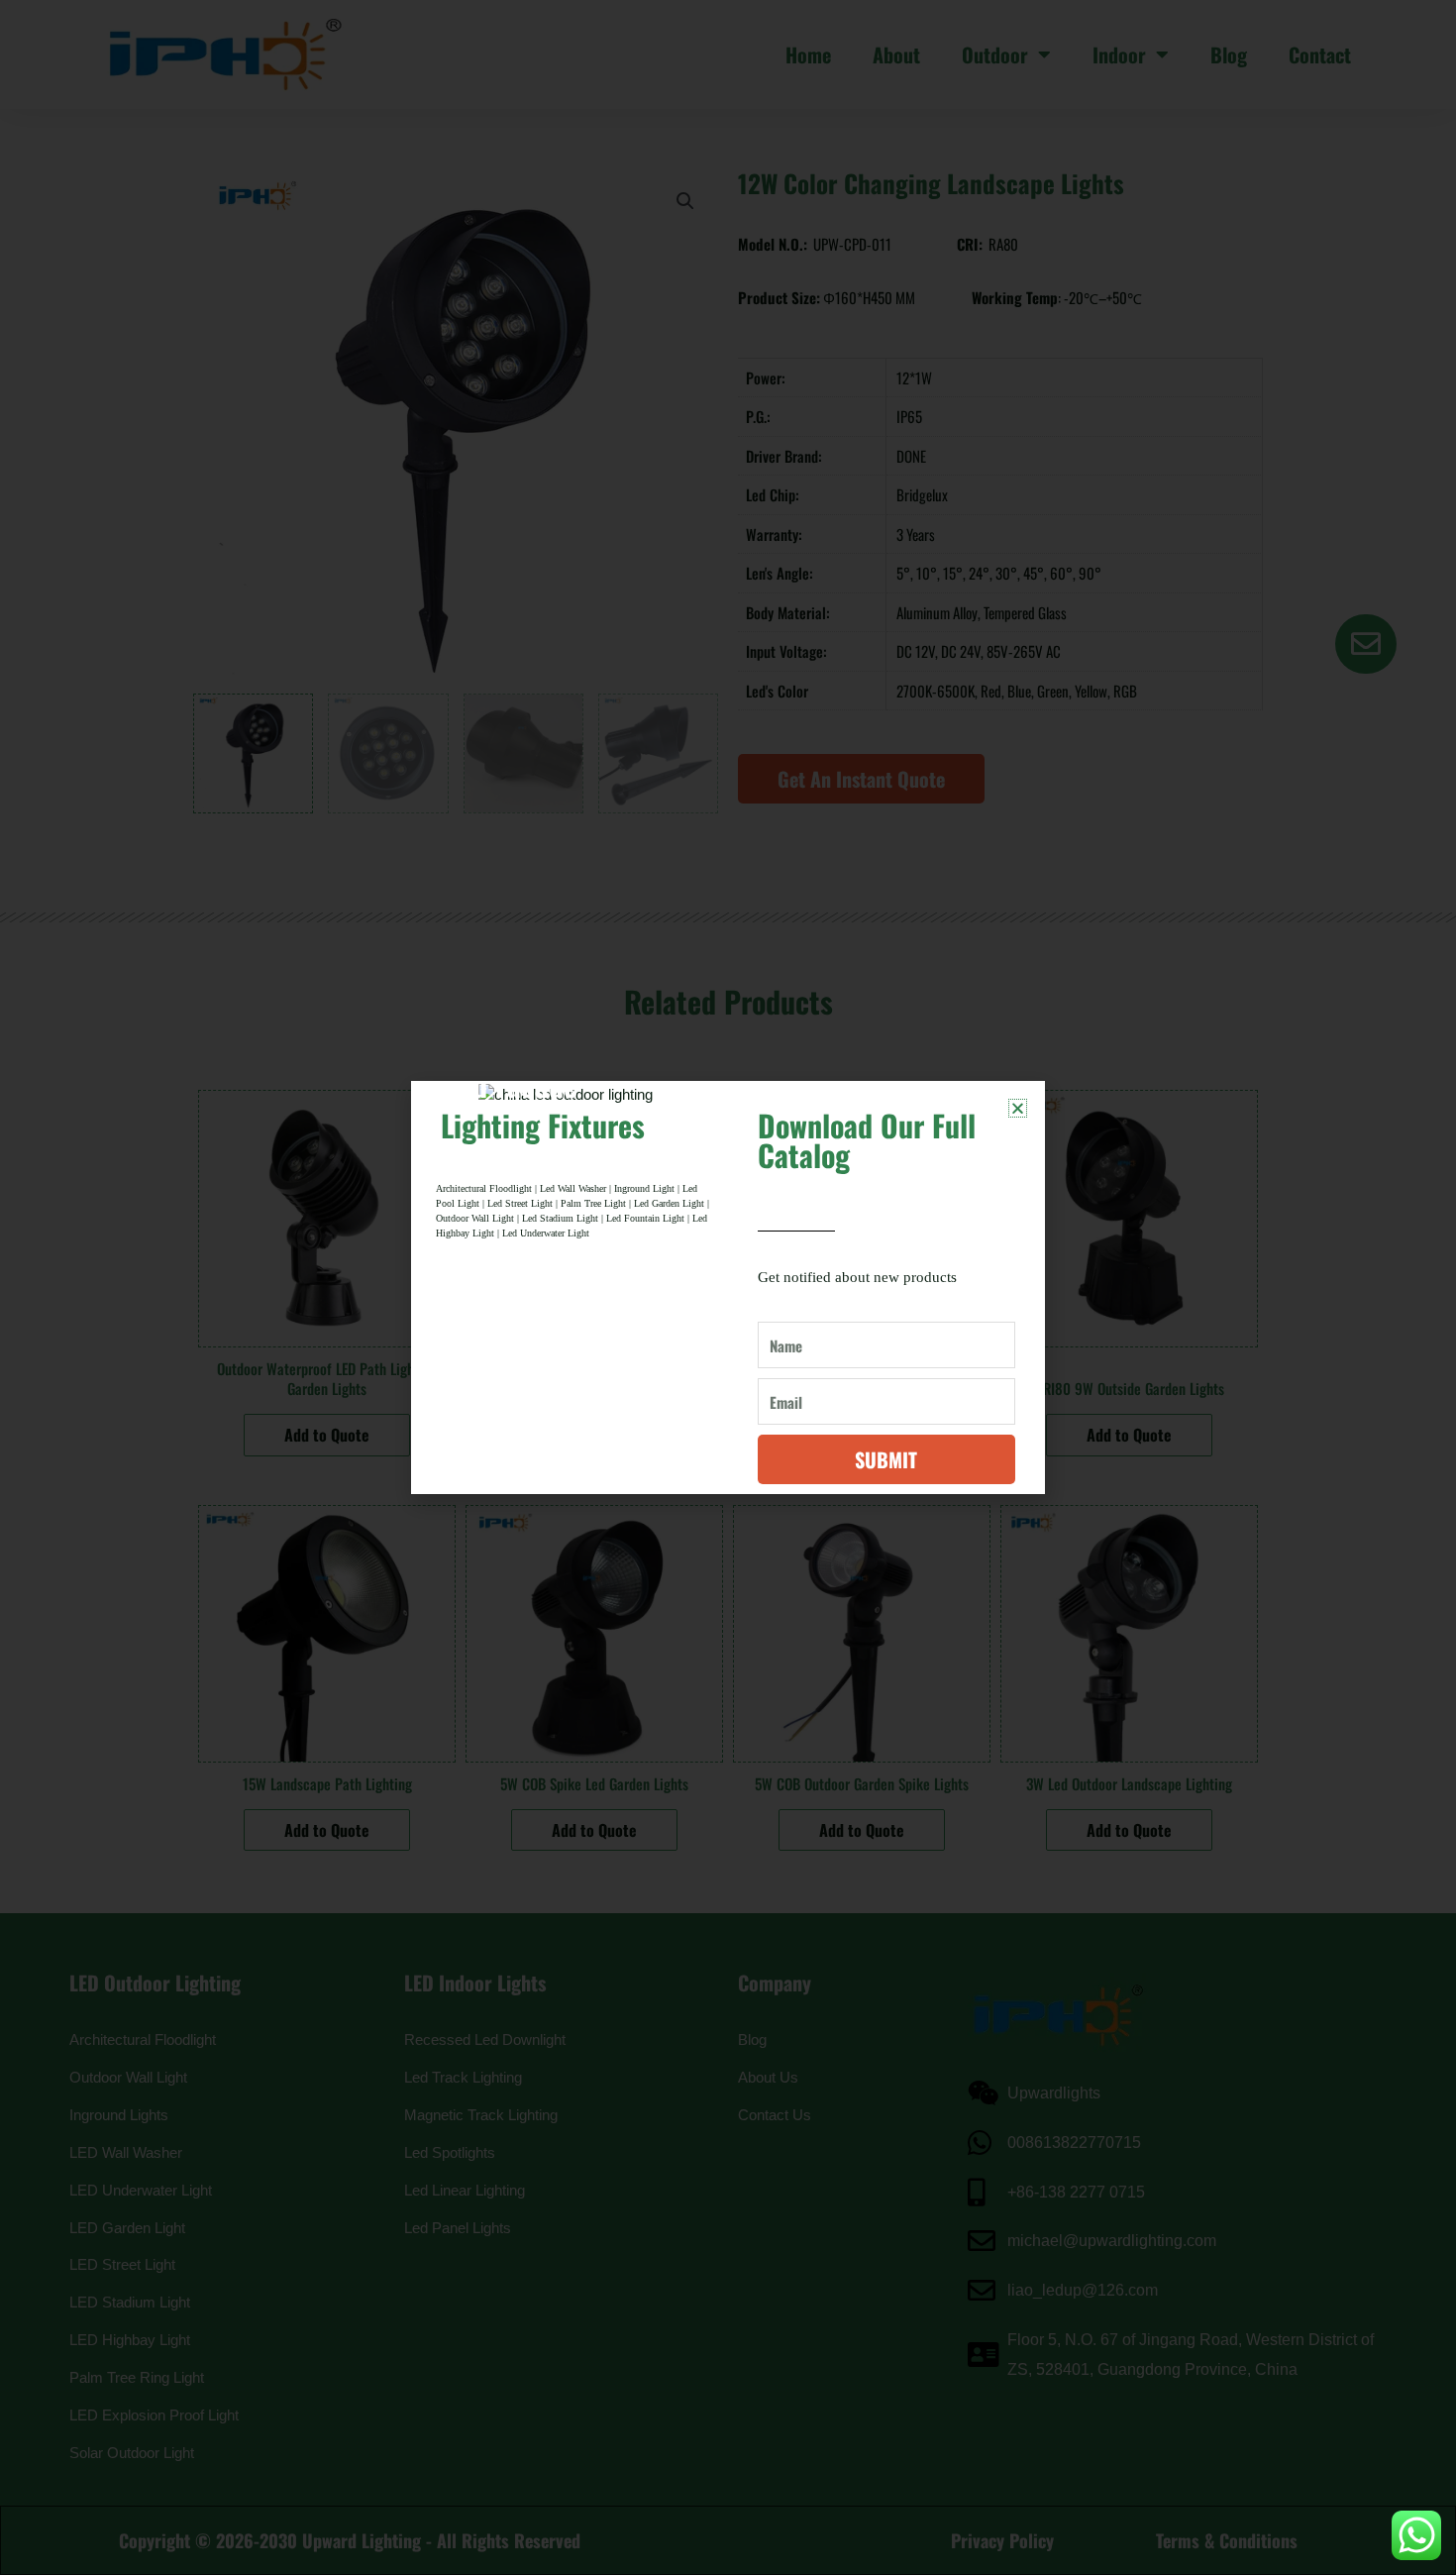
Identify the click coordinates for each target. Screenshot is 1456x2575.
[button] (1018, 1108)
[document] (728, 1287)
